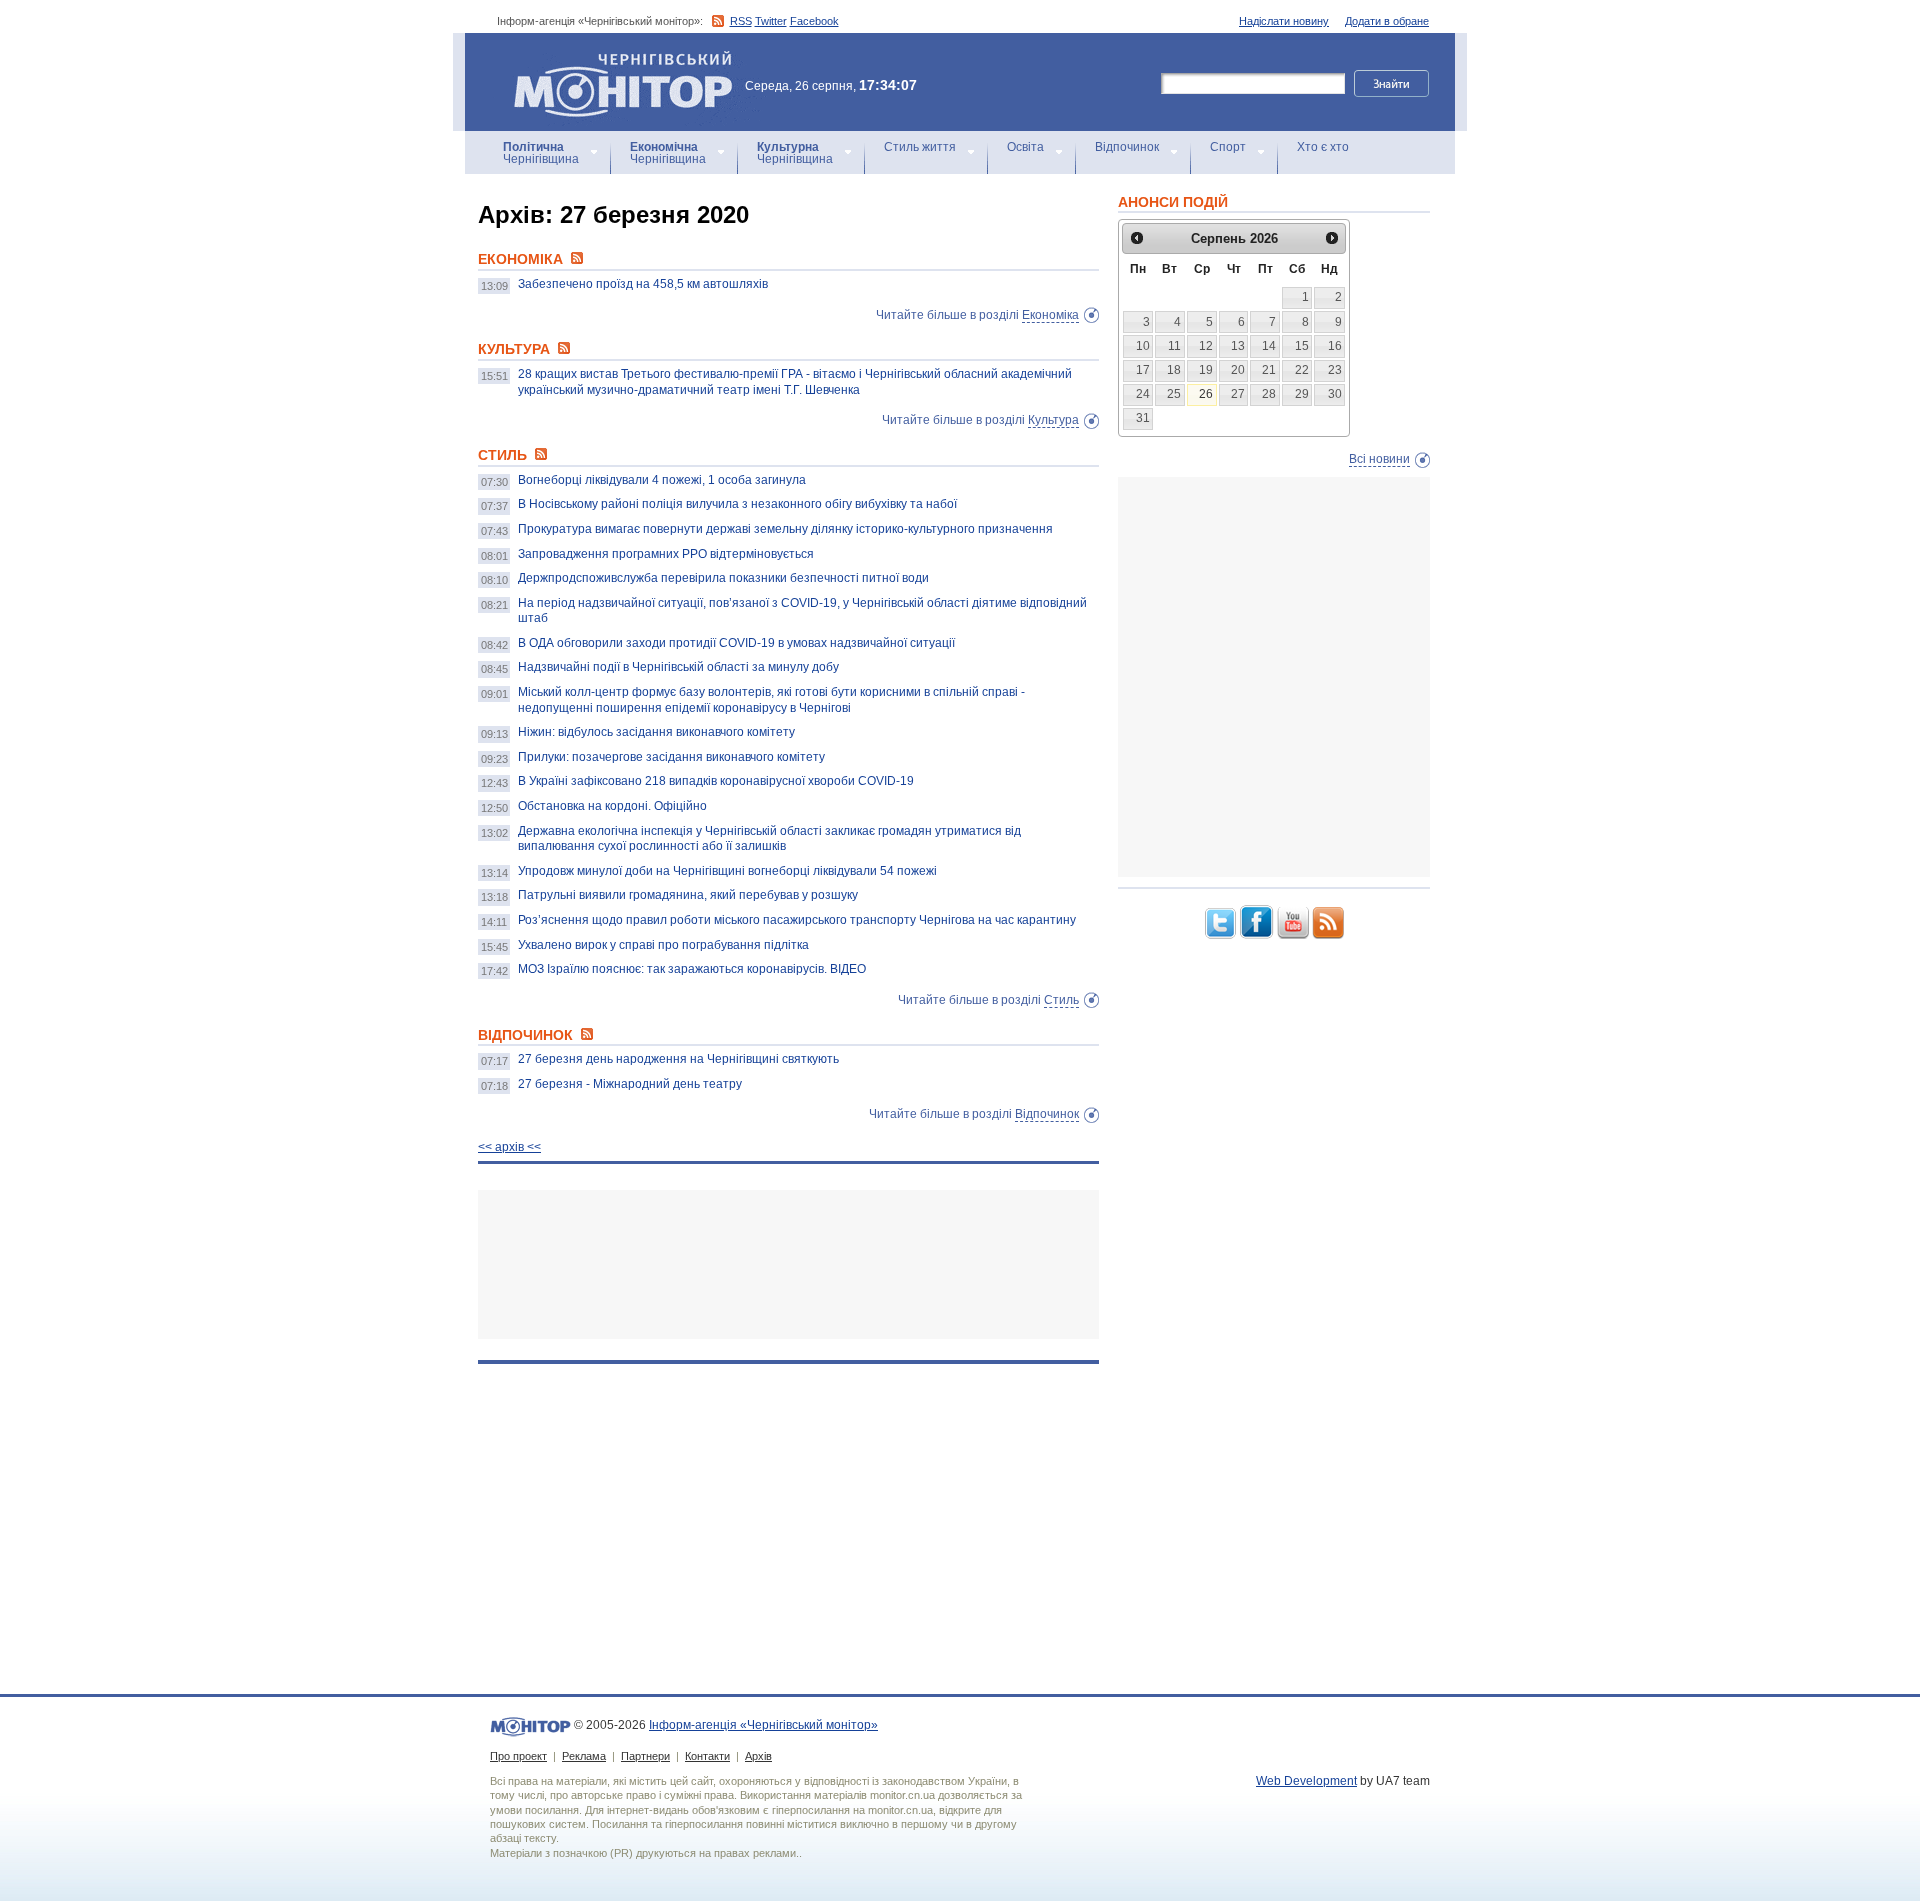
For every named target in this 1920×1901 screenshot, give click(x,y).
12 (1206, 346)
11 (1174, 346)
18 (1174, 370)
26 (1206, 394)
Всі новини (1379, 459)
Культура (1053, 420)
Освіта (1025, 147)
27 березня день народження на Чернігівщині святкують (678, 1059)
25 (1174, 394)
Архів (758, 1756)
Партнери (645, 1756)
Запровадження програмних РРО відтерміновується (666, 554)
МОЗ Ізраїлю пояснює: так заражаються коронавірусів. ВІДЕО (692, 969)
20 (1238, 370)
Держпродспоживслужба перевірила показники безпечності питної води (723, 578)
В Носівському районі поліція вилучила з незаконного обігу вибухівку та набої (737, 504)
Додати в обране (1387, 21)
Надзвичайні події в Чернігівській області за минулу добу (678, 667)
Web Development (1306, 1781)
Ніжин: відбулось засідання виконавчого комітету (656, 732)
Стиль (1061, 1000)
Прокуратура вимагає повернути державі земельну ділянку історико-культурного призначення (785, 529)
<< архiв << (509, 1147)
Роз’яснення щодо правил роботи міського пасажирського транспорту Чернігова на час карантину (797, 920)
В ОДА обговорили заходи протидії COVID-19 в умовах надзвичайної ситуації (736, 643)
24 (1143, 394)
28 (1269, 394)
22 (1302, 370)
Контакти (707, 1756)
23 (1335, 370)
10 (1143, 346)
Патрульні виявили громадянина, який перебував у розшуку (688, 895)
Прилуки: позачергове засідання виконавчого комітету (671, 757)
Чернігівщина (541, 153)
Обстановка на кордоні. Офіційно (612, 806)
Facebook (814, 21)
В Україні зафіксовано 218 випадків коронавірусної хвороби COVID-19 (716, 781)
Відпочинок (1127, 147)
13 (1238, 346)
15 (1302, 346)
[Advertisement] (788, 1264)
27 (1238, 394)
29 (1302, 394)
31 (1143, 418)
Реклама (584, 1756)
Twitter (771, 21)
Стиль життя (920, 147)
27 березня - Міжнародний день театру (630, 1084)
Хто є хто (1323, 147)
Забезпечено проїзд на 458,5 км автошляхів (643, 284)
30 (1335, 394)
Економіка (1050, 315)
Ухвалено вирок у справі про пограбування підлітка (663, 945)
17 (1143, 370)
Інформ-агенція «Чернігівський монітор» (613, 59)
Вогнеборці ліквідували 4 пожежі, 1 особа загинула (662, 480)
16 (1335, 346)
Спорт (1228, 147)
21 (1269, 370)
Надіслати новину (1284, 21)
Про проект (518, 1756)
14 (1269, 346)
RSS (741, 21)
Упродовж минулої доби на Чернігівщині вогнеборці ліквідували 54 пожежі (727, 871)
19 (1206, 370)
